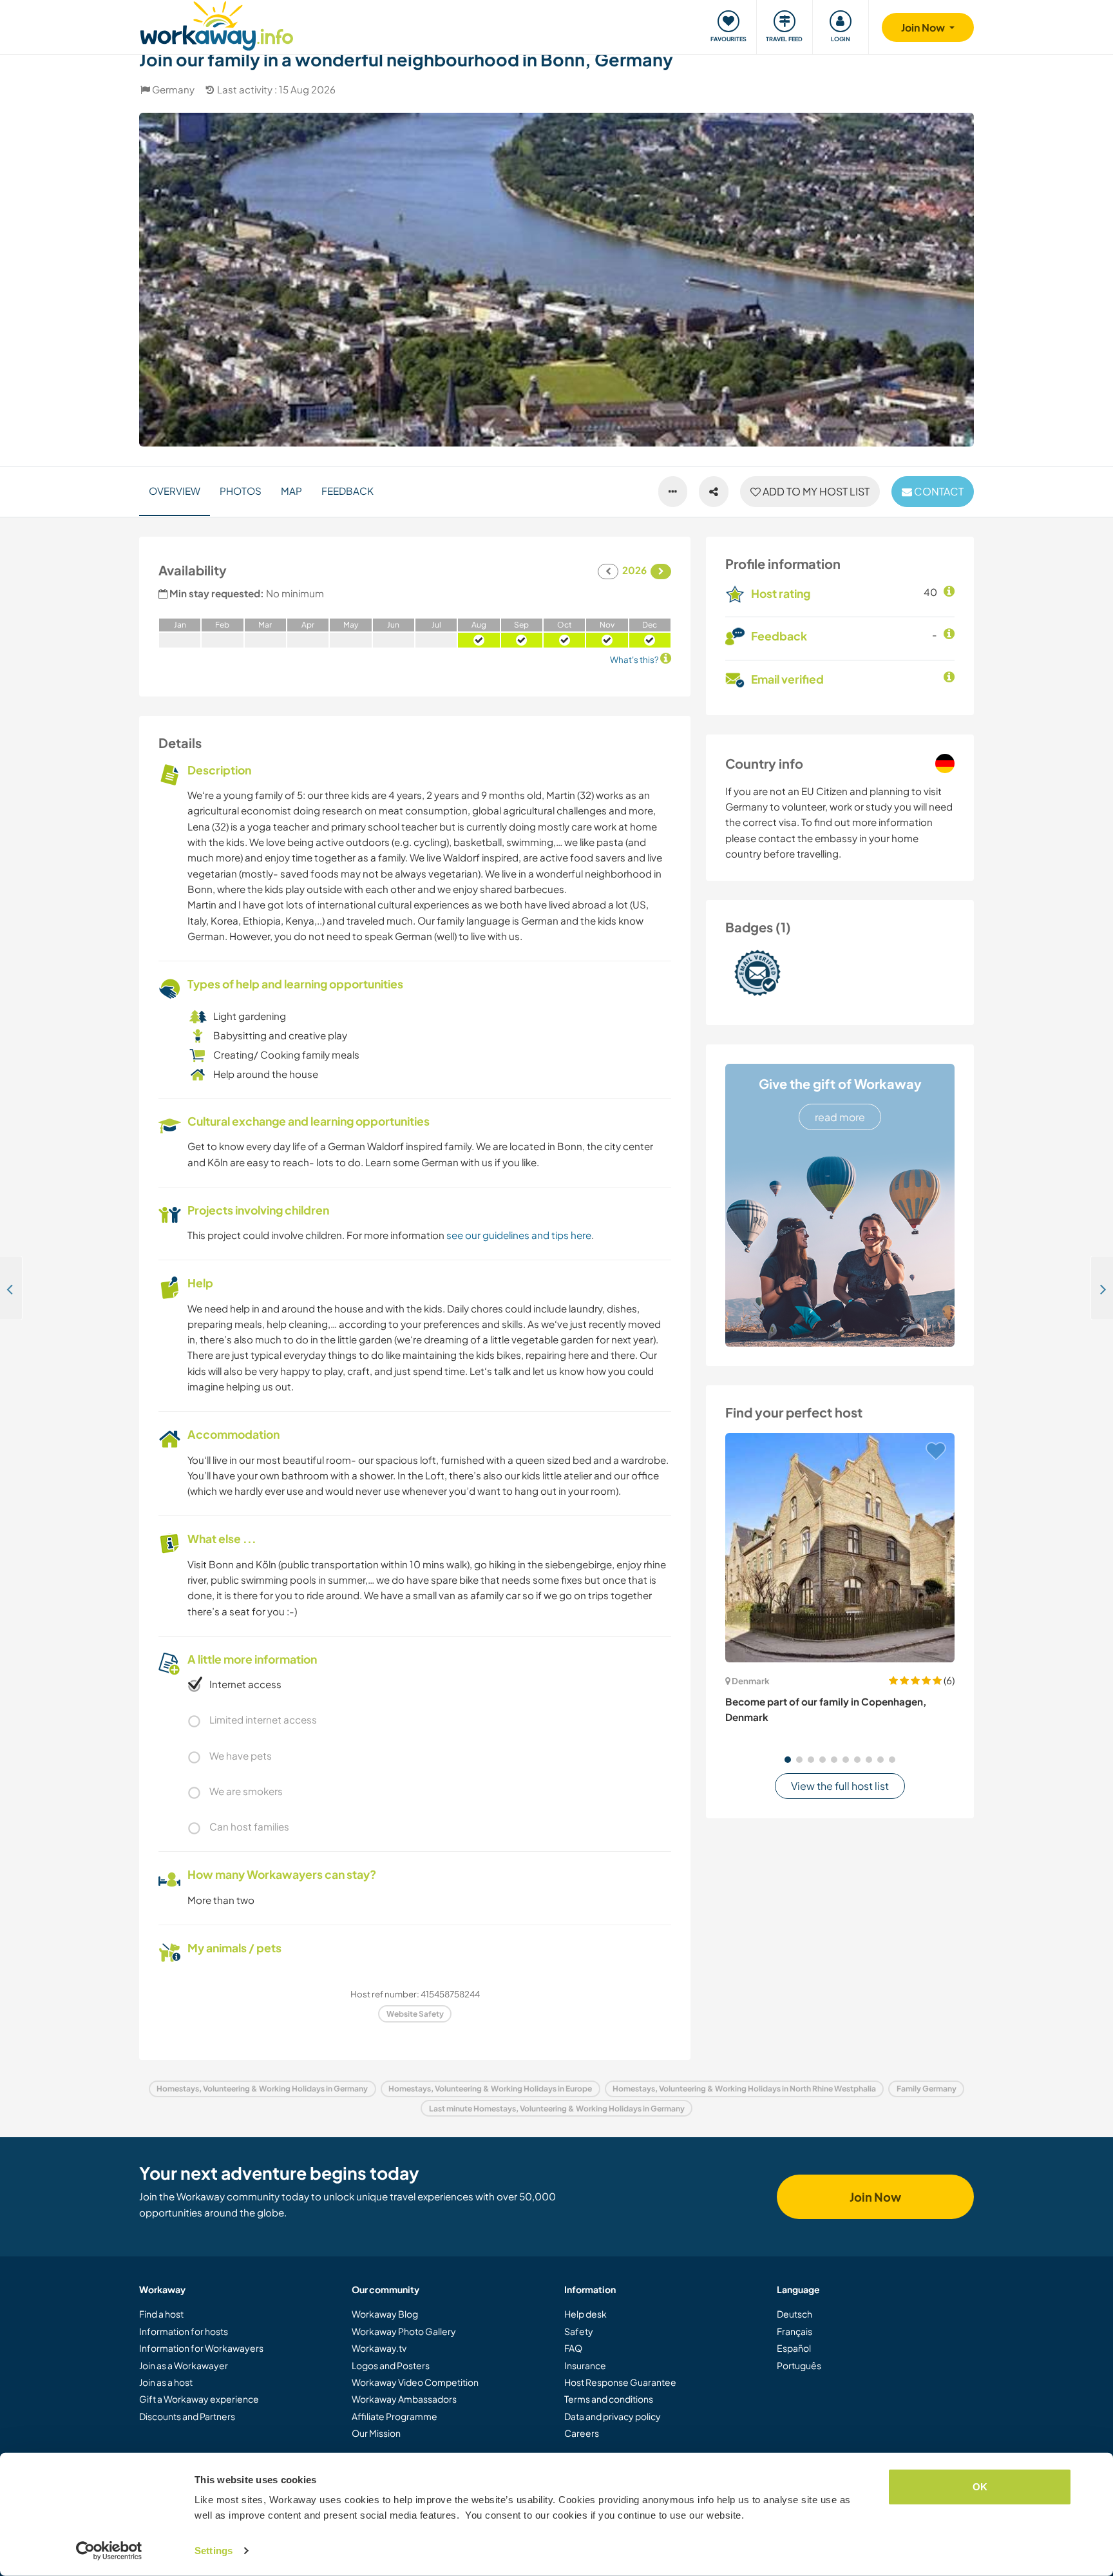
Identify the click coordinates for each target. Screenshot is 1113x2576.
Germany (173, 89)
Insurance (585, 2365)
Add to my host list (815, 491)
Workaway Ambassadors (404, 2399)
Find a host (161, 2314)
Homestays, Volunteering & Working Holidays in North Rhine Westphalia (744, 2089)
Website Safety (415, 2014)
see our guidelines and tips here (519, 1235)
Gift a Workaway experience (199, 2399)
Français (794, 2331)
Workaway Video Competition (415, 2382)
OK (980, 2487)
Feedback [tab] (347, 491)
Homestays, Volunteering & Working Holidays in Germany (262, 2089)
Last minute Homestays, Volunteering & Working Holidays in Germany (557, 2109)
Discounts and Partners (187, 2416)
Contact (938, 491)
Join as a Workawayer (184, 2365)
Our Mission (376, 2433)
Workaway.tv (379, 2348)
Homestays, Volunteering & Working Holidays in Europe (490, 2089)
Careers (582, 2433)
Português (799, 2365)
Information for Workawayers (201, 2348)
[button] (788, 1760)
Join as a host (166, 2382)
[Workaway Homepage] (217, 24)
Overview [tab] (175, 491)
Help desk (585, 2314)
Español (794, 2348)
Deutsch (794, 2314)
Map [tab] (291, 491)
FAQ (573, 2348)
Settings (214, 2551)
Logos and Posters (391, 2365)
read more (840, 1117)
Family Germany (927, 2089)
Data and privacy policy (613, 2416)
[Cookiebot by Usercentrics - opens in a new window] (109, 2551)
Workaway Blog (385, 2314)
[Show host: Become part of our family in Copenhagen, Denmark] (840, 1548)
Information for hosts (184, 2331)
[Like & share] (714, 492)
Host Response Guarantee (620, 2382)
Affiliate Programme (395, 2416)
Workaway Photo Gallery (404, 2331)
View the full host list (840, 1786)
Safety (579, 2331)
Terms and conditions (609, 2399)
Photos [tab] (241, 491)
